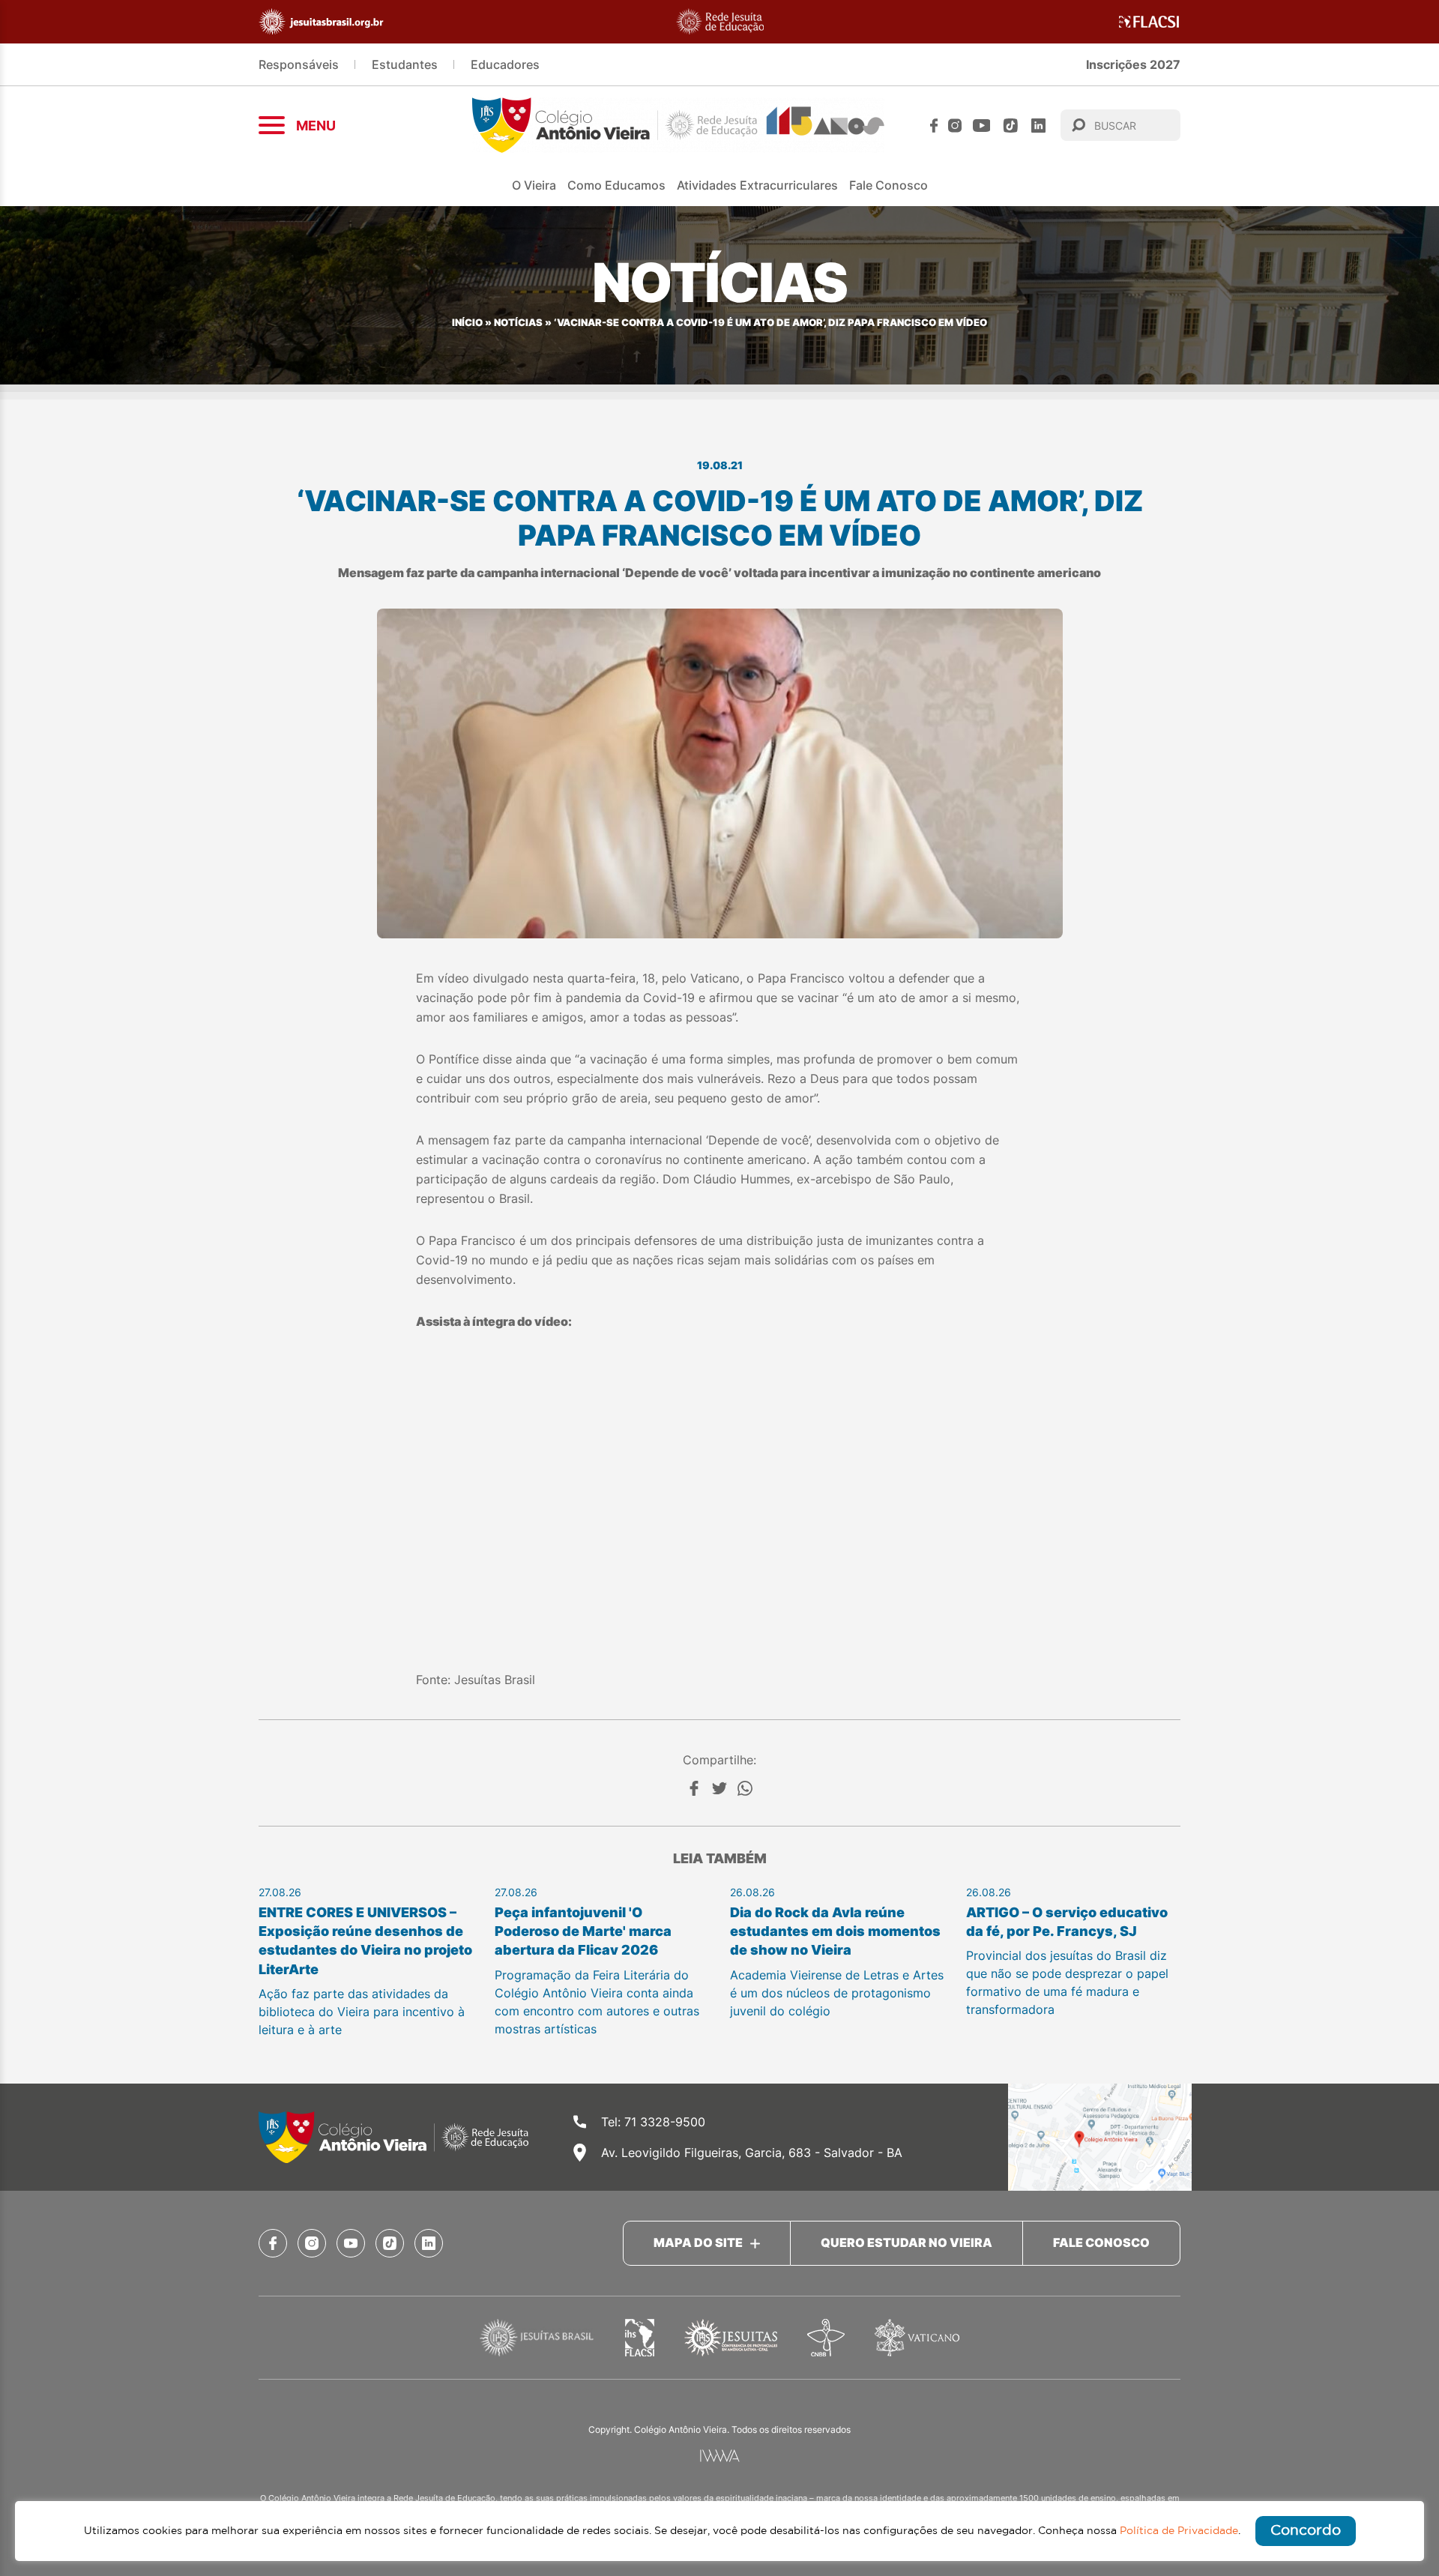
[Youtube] (982, 126)
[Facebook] (934, 126)
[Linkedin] (1038, 126)
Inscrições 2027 (1133, 64)
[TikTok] (1011, 126)
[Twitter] (719, 1788)
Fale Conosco (889, 185)
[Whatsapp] (745, 1788)
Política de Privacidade (1179, 2531)
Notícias (518, 323)
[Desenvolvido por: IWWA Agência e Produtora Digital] (720, 2456)
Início (467, 323)
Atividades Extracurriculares (757, 185)
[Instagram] (955, 126)
